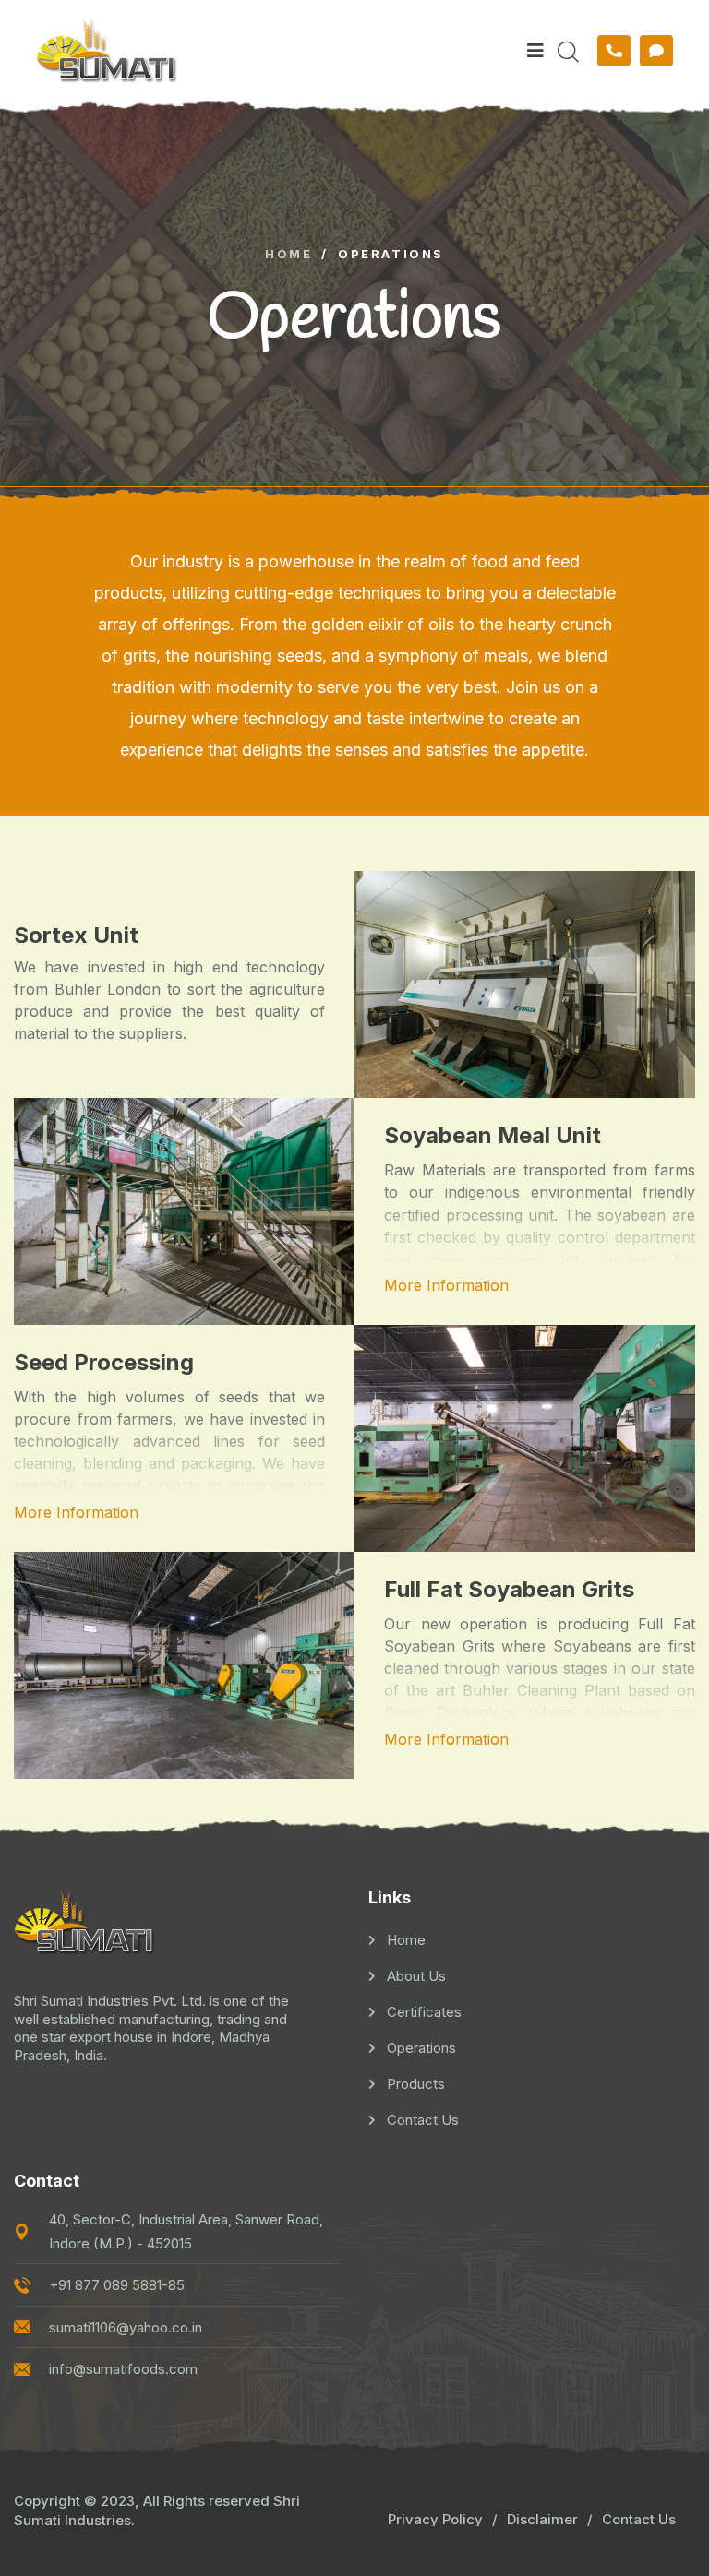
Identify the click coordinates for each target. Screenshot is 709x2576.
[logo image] (272, 50)
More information (446, 1285)
